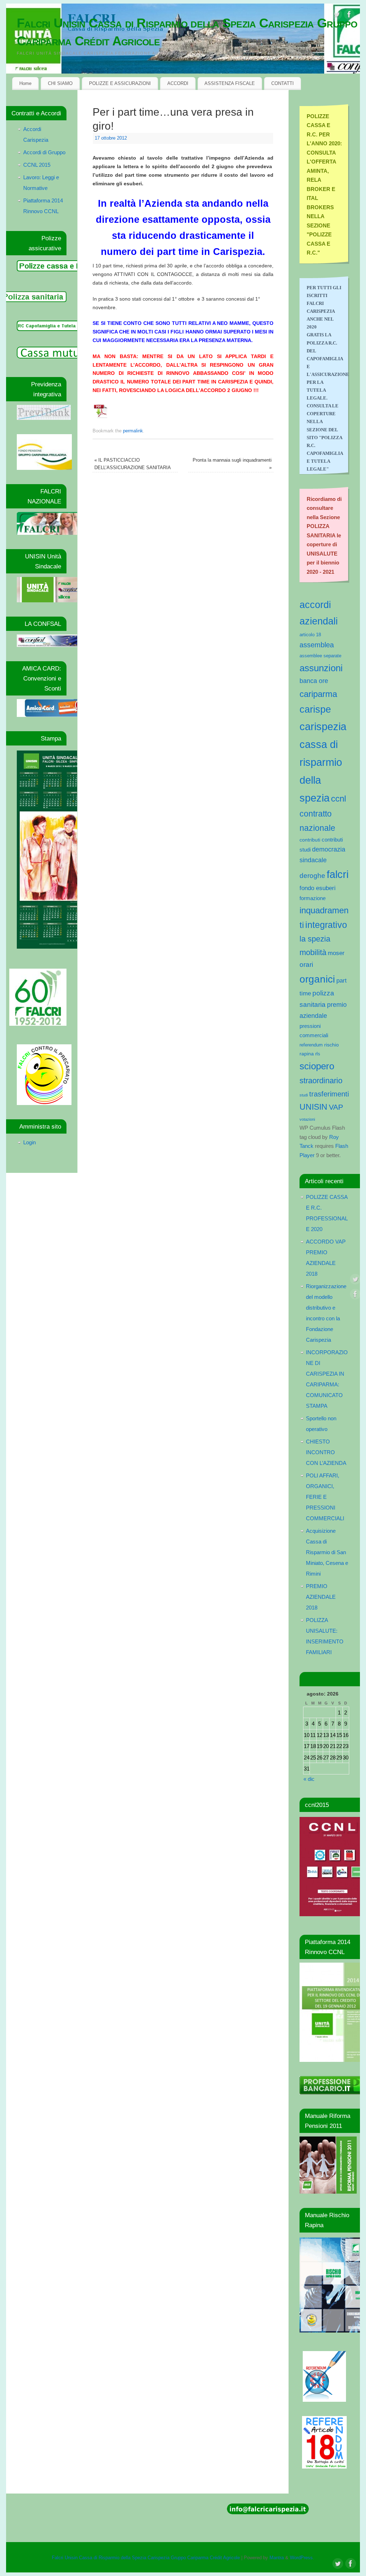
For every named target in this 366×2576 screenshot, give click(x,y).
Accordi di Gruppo (44, 152)
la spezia (315, 939)
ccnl (338, 799)
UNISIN (313, 1107)
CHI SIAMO (60, 83)
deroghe (312, 876)
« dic (309, 1779)
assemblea (317, 645)
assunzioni (321, 668)
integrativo (326, 925)
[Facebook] (349, 16)
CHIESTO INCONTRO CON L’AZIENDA (326, 1452)
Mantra (277, 2558)
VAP (336, 1107)
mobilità (313, 952)
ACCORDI (178, 83)
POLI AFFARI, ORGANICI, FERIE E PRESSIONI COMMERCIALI (325, 1497)
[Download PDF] (101, 418)
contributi (310, 840)
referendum (311, 1045)
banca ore (314, 681)
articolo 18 (310, 635)
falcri (338, 874)
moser (336, 953)
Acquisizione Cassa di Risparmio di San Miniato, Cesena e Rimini (327, 1552)
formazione (313, 898)
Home (25, 83)
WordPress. (302, 2558)
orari (306, 965)
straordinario (321, 1081)
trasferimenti (329, 1094)
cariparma (318, 694)
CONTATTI (283, 83)
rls (318, 1054)
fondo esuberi (318, 888)
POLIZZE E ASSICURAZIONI (120, 83)
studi (304, 1095)
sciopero (317, 1066)
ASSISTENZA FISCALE (230, 83)
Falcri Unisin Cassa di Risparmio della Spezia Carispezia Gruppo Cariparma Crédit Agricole (187, 32)
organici (317, 979)
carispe (315, 709)
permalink (133, 431)
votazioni (307, 1119)
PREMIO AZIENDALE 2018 (321, 1597)
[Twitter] (337, 16)
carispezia (323, 726)
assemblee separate (320, 656)
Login (29, 1142)
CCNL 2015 (37, 165)
